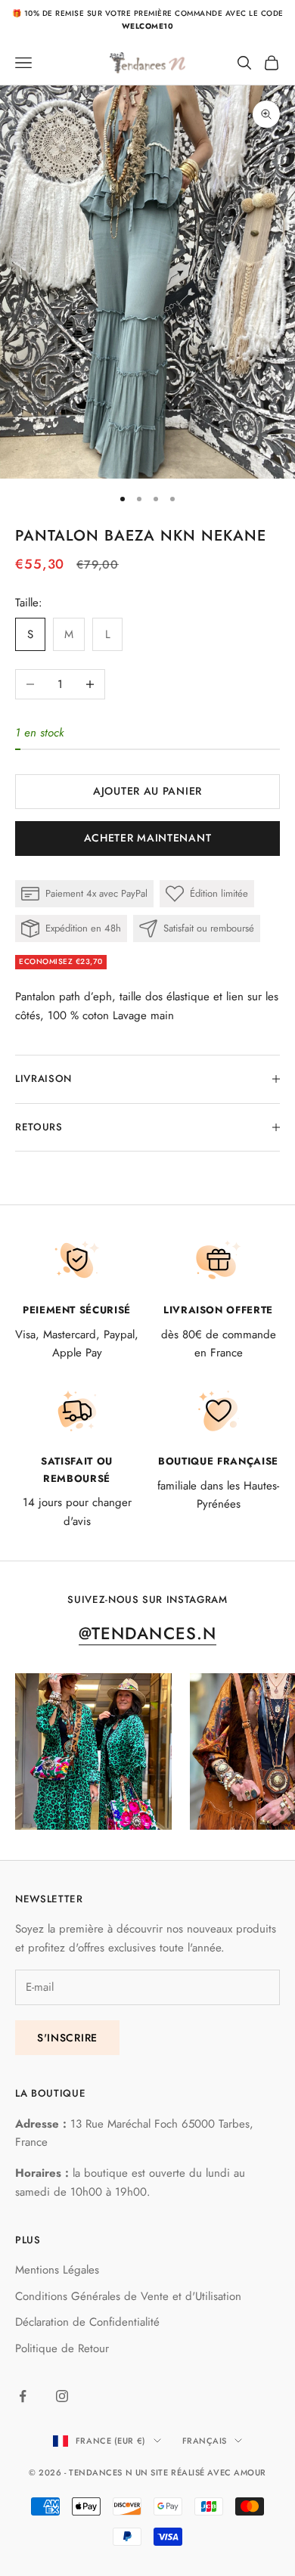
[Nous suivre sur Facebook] (23, 2396)
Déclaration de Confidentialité (87, 2322)
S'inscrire (67, 2038)
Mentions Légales (57, 2270)
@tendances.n (147, 1633)
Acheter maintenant (148, 838)
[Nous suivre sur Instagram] (62, 2396)
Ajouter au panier (147, 791)
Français (205, 2441)
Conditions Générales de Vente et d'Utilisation (128, 2296)
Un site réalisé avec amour (201, 2472)
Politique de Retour (62, 2348)
